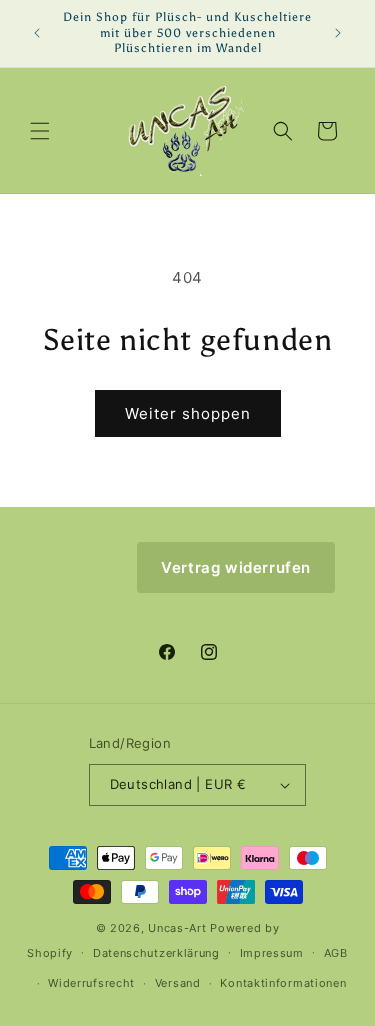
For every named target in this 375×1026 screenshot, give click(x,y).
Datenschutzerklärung (156, 953)
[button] (40, 131)
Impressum (272, 953)
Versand (178, 983)
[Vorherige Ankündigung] (37, 33)
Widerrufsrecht (91, 983)
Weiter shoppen (188, 413)
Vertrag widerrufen (236, 567)
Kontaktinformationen (283, 983)
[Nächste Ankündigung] (338, 33)
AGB (336, 953)
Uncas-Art (177, 928)
